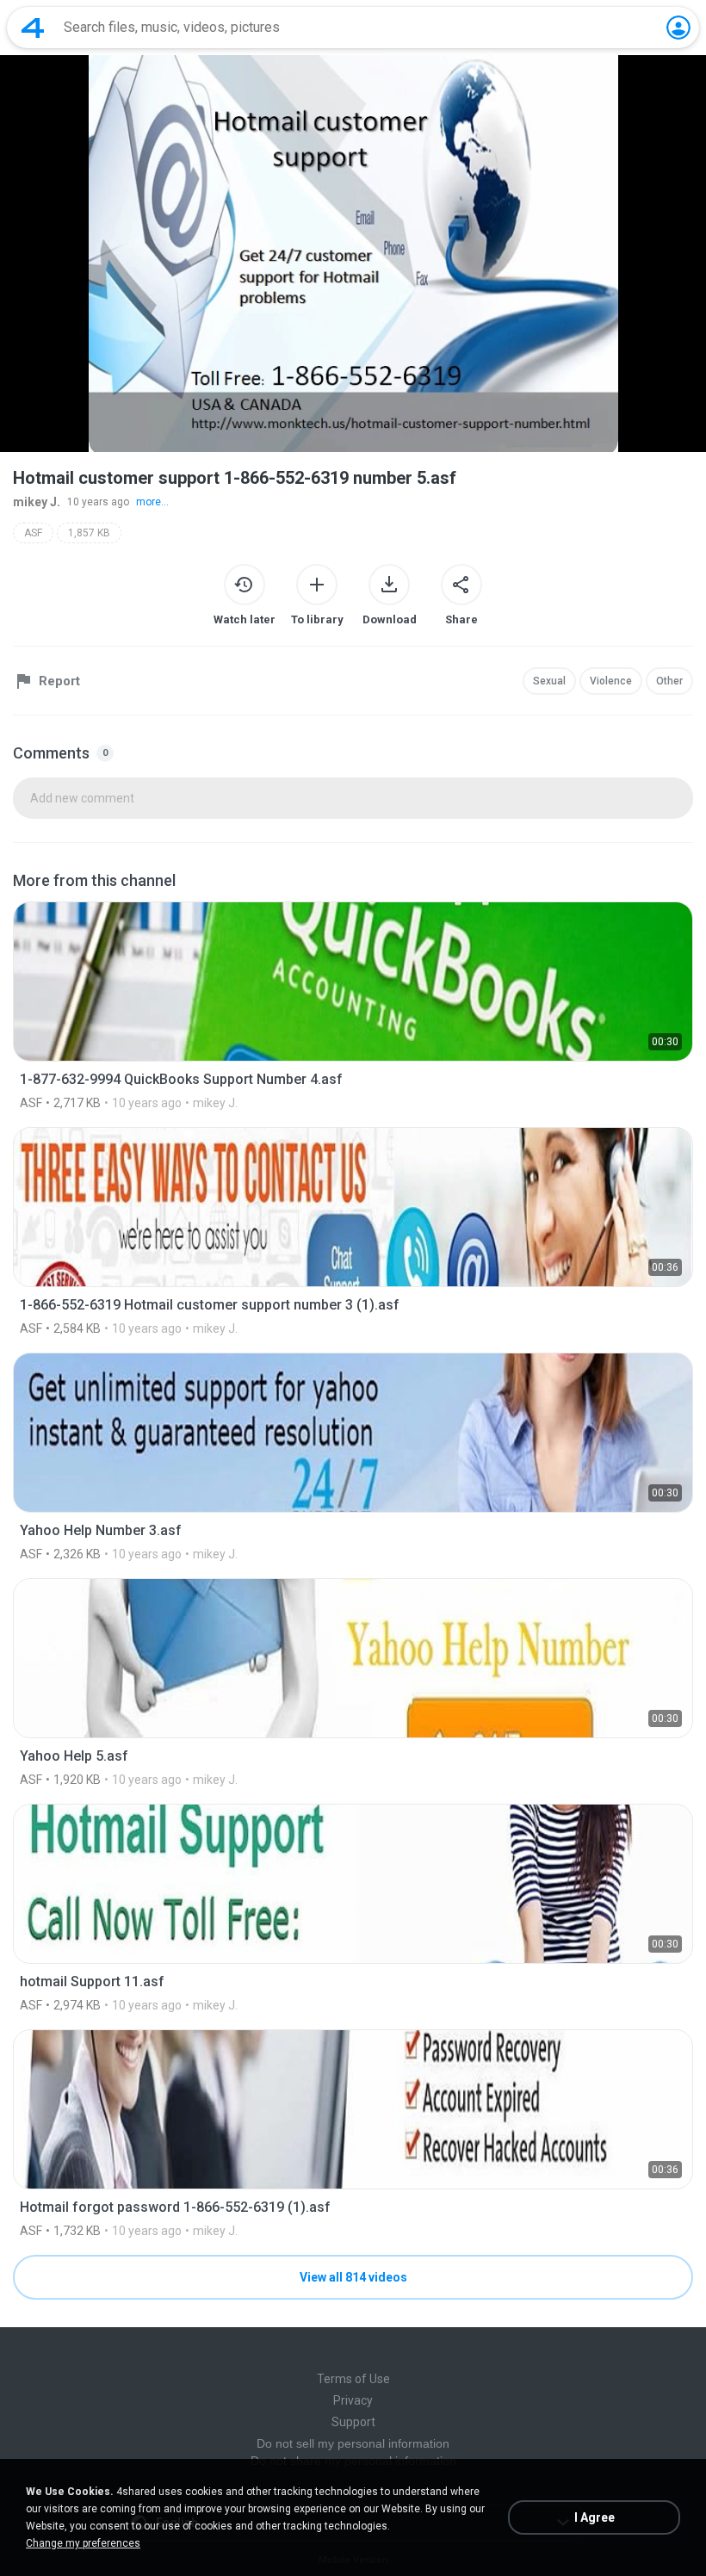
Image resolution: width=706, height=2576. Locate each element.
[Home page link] (33, 28)
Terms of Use (353, 2379)
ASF (33, 533)
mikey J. (37, 502)
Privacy (353, 2400)
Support (353, 2422)
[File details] (353, 1006)
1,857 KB (89, 533)
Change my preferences (83, 2543)
